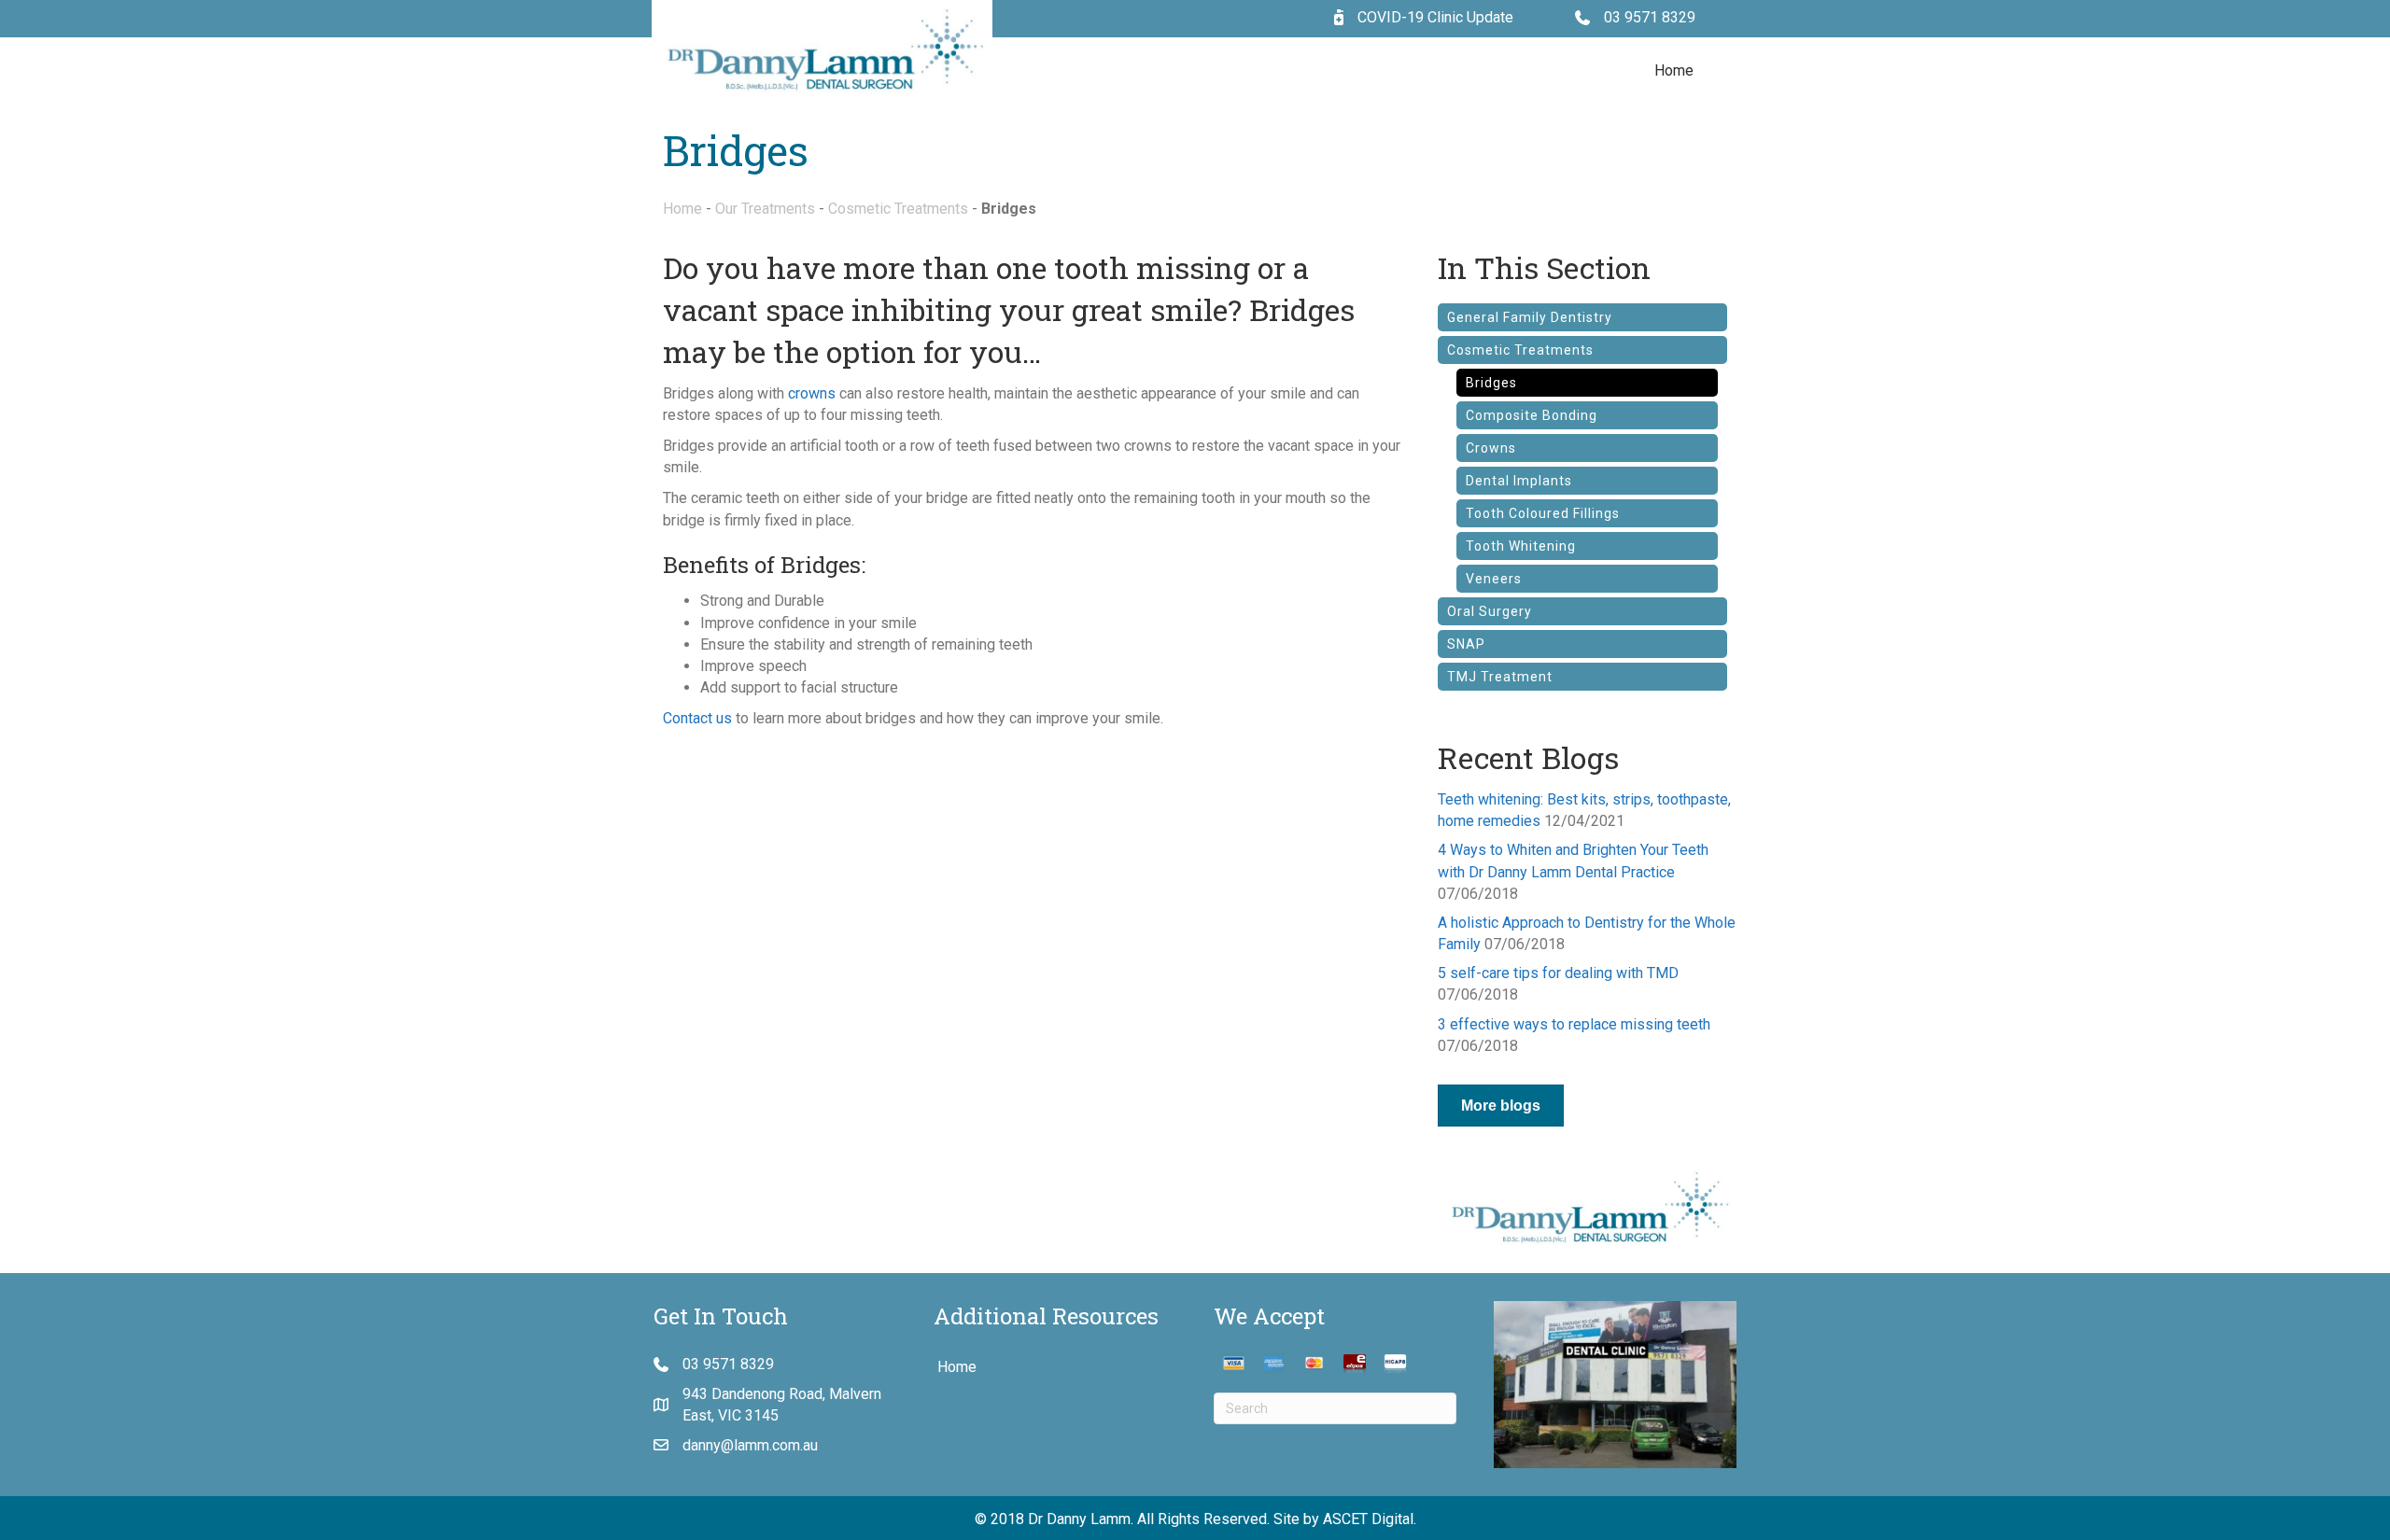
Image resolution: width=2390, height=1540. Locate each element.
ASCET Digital (1368, 1519)
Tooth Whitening (1521, 546)
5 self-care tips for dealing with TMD (1558, 973)
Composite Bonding (1532, 415)
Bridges (1491, 383)
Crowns (1491, 448)
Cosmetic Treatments (898, 209)
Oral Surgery (1490, 611)
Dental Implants (1519, 481)
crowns (812, 393)
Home (1674, 70)
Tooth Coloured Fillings (1543, 513)
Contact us (697, 718)
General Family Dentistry (1530, 317)
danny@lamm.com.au (750, 1445)
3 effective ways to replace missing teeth (1574, 1024)
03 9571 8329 (1650, 17)
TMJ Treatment (1500, 677)
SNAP (1466, 644)
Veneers (1494, 579)
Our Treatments (765, 209)
